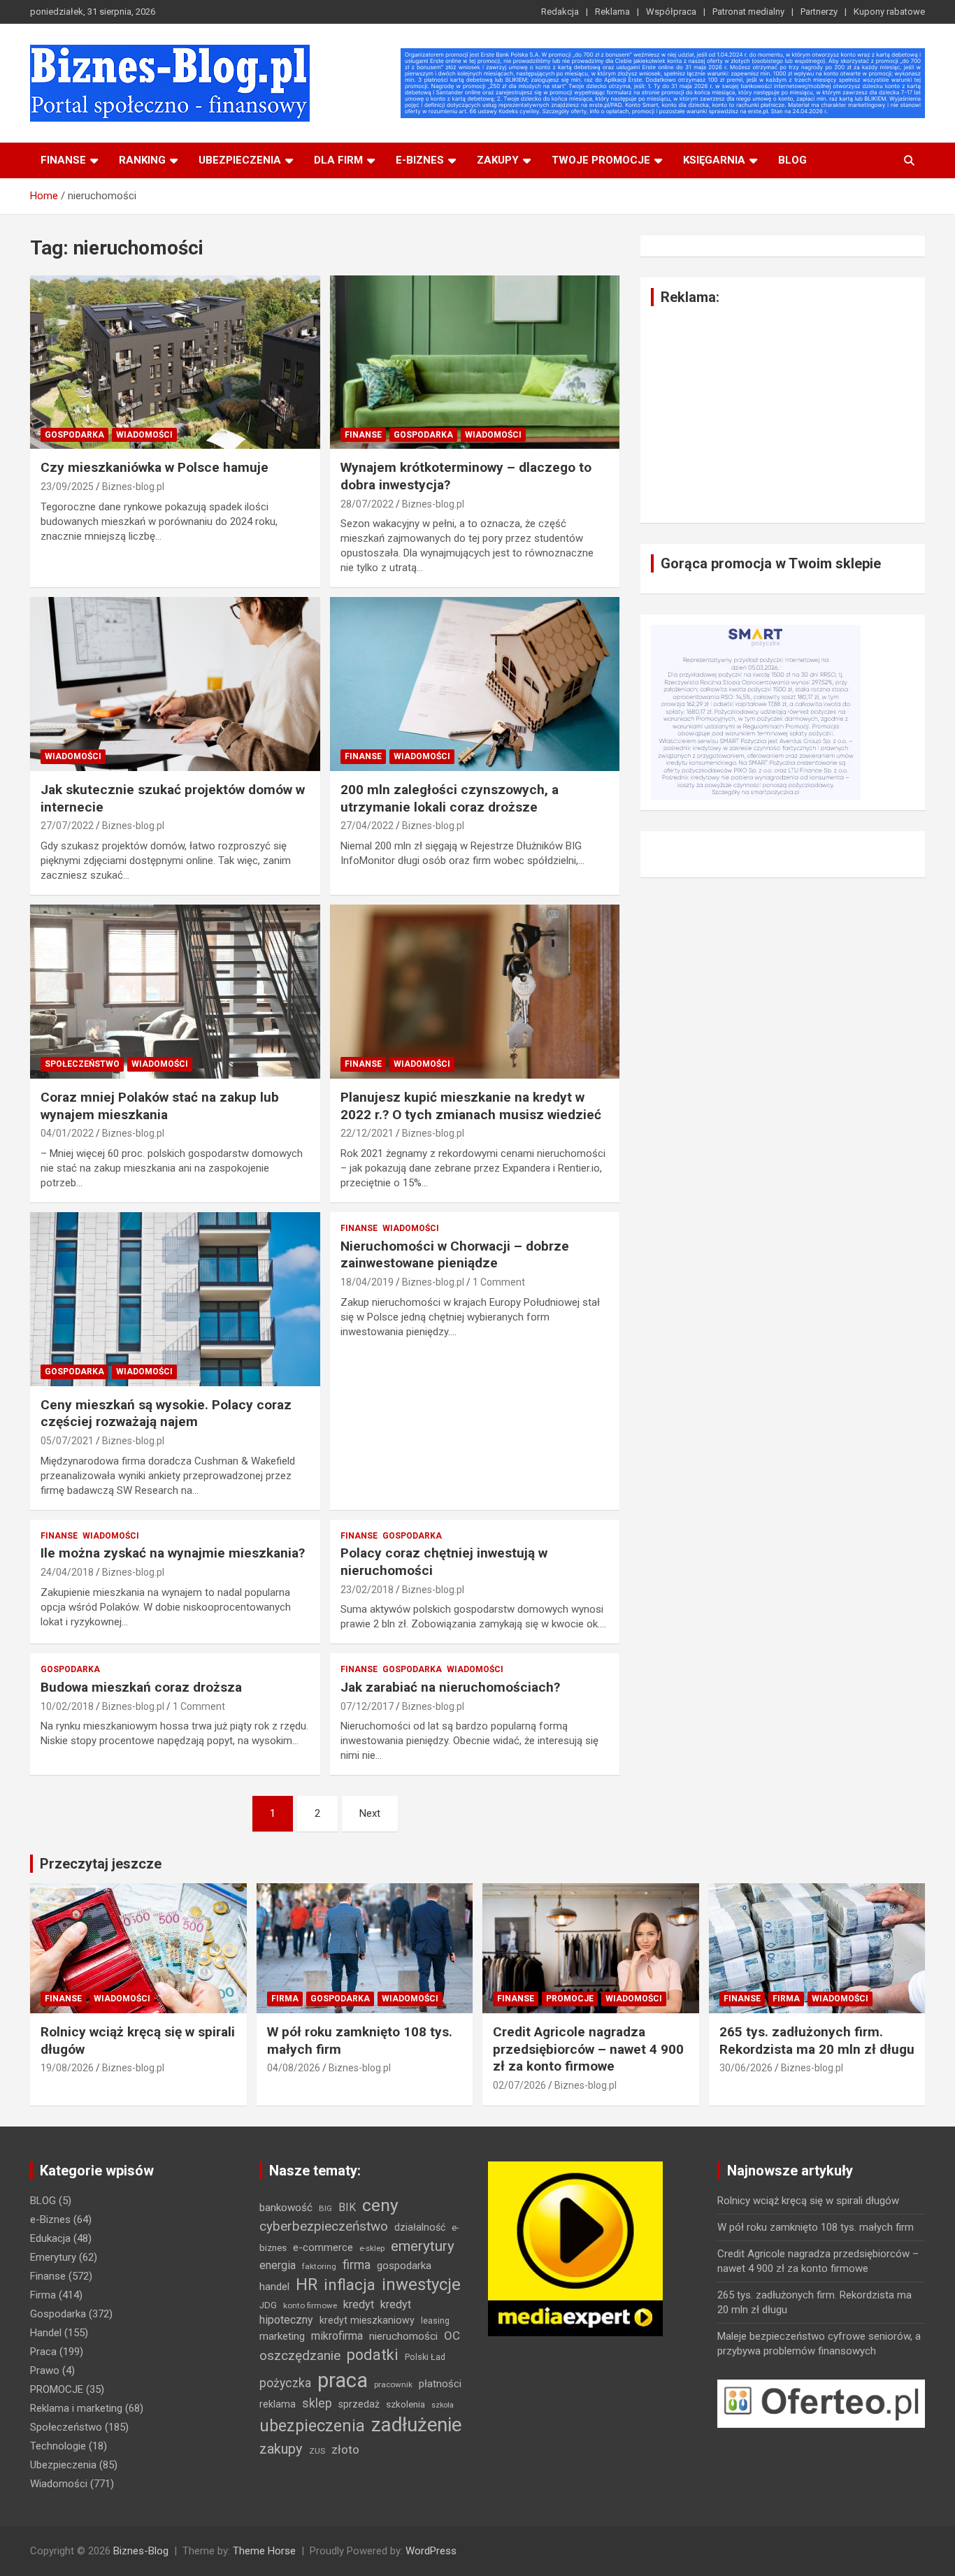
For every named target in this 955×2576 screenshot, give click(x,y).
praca (343, 2380)
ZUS (317, 2451)
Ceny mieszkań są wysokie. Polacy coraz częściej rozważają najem (166, 1413)
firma (357, 2265)
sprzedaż (359, 2404)
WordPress (431, 2551)
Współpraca (671, 12)
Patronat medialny (748, 12)
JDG (268, 2305)
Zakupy (498, 160)
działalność (420, 2227)
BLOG (792, 160)
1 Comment (499, 1282)
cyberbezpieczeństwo (324, 2226)
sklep (317, 2403)
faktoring (319, 2266)
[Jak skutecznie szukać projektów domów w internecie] (175, 684)
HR (307, 2285)
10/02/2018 (67, 1706)
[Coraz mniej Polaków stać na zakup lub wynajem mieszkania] (175, 991)
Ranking (142, 160)
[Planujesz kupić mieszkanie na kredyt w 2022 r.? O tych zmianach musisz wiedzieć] (474, 991)
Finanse (63, 160)
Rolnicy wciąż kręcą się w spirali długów (808, 2201)
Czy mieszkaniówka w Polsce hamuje (155, 467)
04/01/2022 (67, 1133)
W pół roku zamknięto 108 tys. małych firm (816, 2227)
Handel (46, 2333)
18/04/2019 (367, 1282)
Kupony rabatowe (889, 12)
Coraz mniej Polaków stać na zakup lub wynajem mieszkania (160, 1106)
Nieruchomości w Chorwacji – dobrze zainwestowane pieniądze (455, 1255)
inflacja (350, 2285)
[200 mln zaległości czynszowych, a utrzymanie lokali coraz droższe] (474, 684)
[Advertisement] (783, 415)
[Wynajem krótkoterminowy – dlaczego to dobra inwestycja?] (474, 362)
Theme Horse (264, 2551)
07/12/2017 (367, 1706)
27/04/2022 (367, 826)
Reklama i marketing (76, 2408)
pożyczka (285, 2383)
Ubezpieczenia (240, 160)
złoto (345, 2449)
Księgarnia (714, 160)
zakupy (281, 2449)
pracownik (393, 2384)
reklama (278, 2404)
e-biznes (420, 160)
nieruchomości (403, 2336)
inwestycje (421, 2284)
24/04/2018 (67, 1572)
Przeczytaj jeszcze (101, 1864)
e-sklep (372, 2248)
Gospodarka (74, 435)
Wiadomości (144, 435)
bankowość (286, 2208)
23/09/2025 (67, 487)
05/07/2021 (67, 1441)
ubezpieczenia (312, 2426)
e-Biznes (50, 2219)
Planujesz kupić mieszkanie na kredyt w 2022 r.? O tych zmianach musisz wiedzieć (471, 1106)
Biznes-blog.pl (133, 487)
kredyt (359, 2304)
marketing (282, 2336)
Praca (43, 2352)
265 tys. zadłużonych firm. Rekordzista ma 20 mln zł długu (817, 2041)
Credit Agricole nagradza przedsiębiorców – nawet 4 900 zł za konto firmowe (588, 2049)
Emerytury (53, 2257)
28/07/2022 (367, 504)
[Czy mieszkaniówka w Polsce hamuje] (175, 362)
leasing (435, 2320)
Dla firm (338, 160)
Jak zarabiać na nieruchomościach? (450, 1687)
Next (370, 1813)
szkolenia (405, 2404)
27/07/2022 (67, 826)
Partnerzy (819, 12)
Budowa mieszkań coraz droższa (141, 1687)
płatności (440, 2384)
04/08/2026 (294, 2068)
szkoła (443, 2405)
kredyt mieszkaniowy (367, 2320)
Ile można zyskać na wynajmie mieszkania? (173, 1553)
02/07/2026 (519, 2085)
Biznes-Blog (141, 2551)
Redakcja (560, 12)
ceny (380, 2205)
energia (278, 2265)
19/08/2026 (67, 2068)
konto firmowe (310, 2305)
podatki (373, 2355)
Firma (285, 1999)
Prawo (45, 2370)
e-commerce (323, 2247)
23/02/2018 (367, 1590)
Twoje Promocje (601, 160)
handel (274, 2287)
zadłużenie (416, 2425)
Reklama (612, 12)
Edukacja (50, 2238)
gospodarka (404, 2266)
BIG (325, 2208)
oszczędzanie (300, 2355)
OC (452, 2336)
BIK (347, 2207)
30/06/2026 (746, 2068)
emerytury (423, 2246)
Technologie (58, 2446)
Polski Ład (425, 2357)
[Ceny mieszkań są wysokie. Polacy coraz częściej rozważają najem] (175, 1299)
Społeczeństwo (82, 1064)
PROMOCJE (570, 1999)
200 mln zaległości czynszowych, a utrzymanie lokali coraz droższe (450, 798)
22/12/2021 (367, 1133)
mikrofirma (337, 2336)
